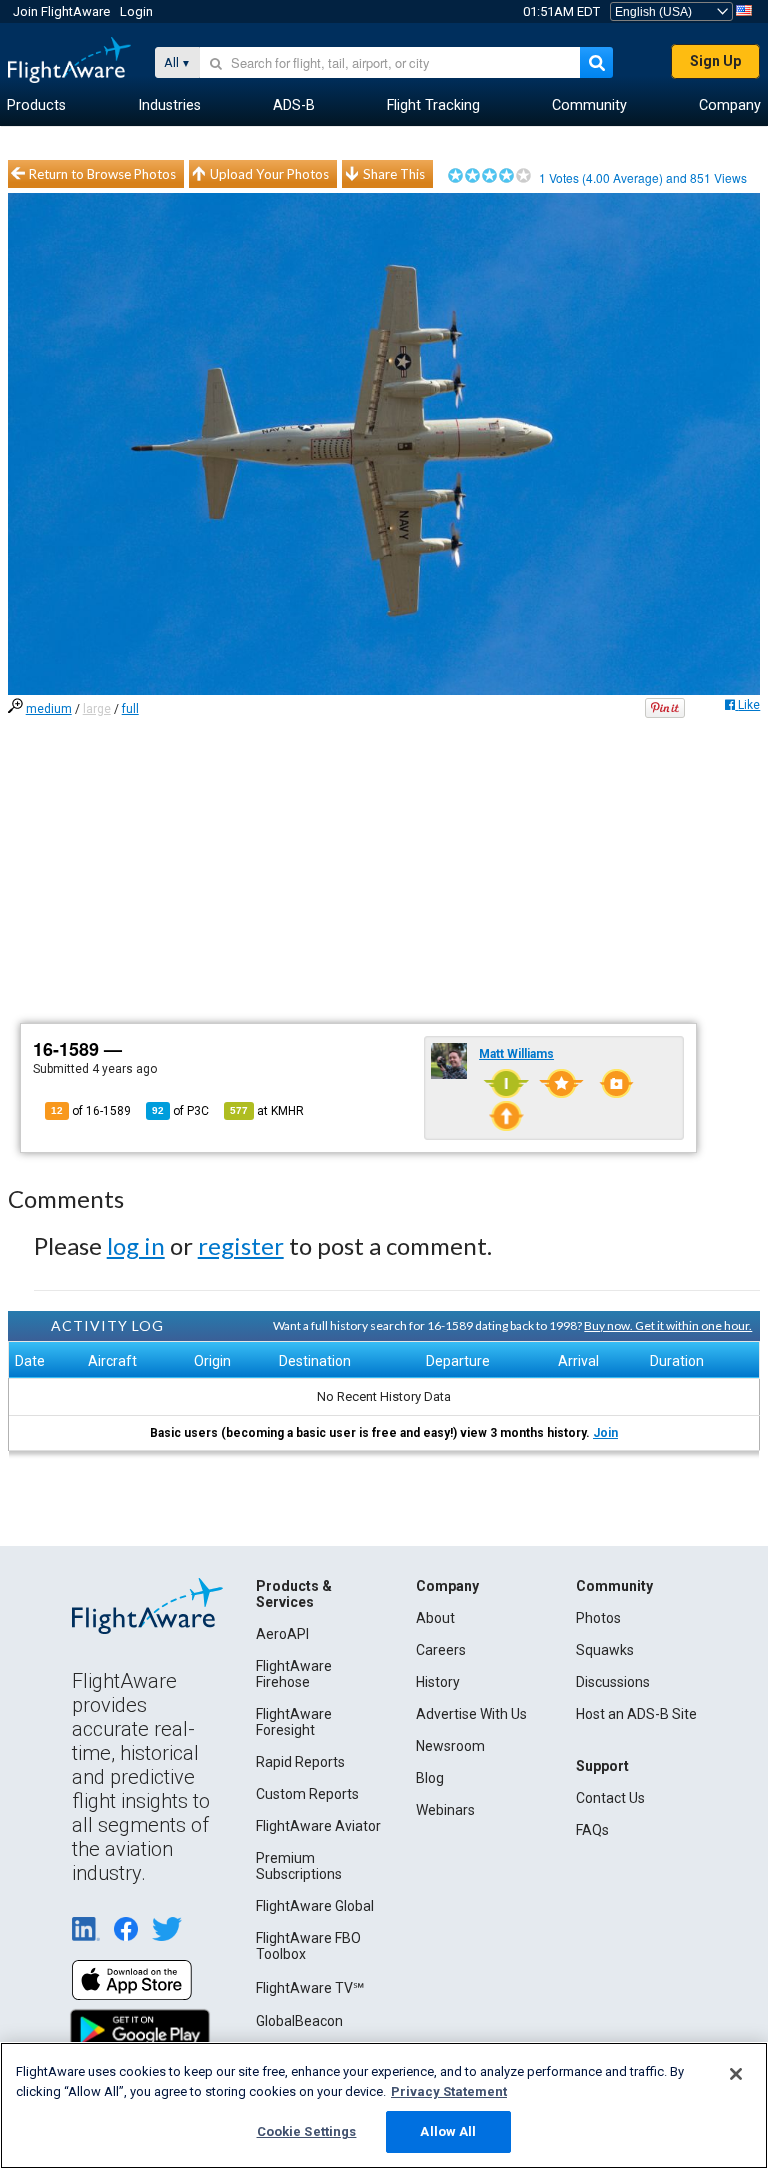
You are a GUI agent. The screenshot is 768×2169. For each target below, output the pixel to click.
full (130, 709)
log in (136, 1245)
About (435, 1618)
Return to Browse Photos (102, 174)
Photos (598, 1618)
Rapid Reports (300, 1762)
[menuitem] (36, 106)
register (241, 1245)
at (267, 1111)
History (438, 1682)
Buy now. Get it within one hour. (668, 1325)
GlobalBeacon (299, 2021)
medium (49, 709)
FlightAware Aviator (318, 1826)
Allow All (448, 2131)
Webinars (445, 1810)
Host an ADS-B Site (636, 1714)
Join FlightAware (61, 11)
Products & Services (294, 1594)
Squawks (605, 1650)
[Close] (736, 2074)
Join (605, 1433)
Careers (441, 1650)
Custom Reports (307, 1794)
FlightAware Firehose (294, 1674)
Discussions (613, 1682)
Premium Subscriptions (299, 1866)
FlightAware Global (315, 1906)
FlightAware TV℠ (310, 1988)
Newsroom (450, 1746)
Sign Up (715, 61)
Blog (430, 1778)
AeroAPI (282, 1634)
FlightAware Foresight (294, 1722)
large (97, 709)
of (180, 1111)
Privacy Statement (449, 2091)
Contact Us (610, 1798)
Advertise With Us (471, 1714)
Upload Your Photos (269, 174)
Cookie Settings (307, 2131)
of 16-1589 (91, 1111)
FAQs (592, 1830)
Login (136, 11)
